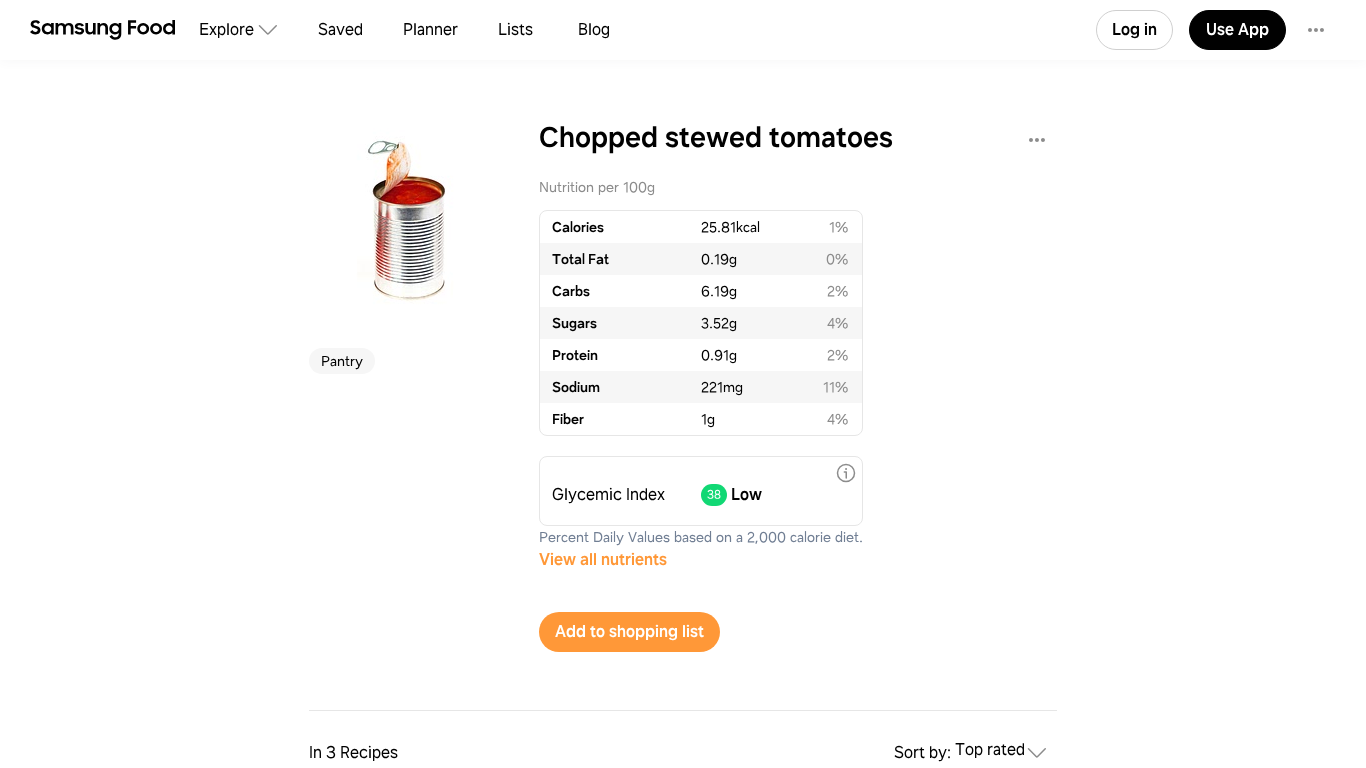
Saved (340, 29)
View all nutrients (603, 559)
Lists (515, 29)
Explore (226, 29)
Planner (430, 29)
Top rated (990, 750)
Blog (594, 29)
